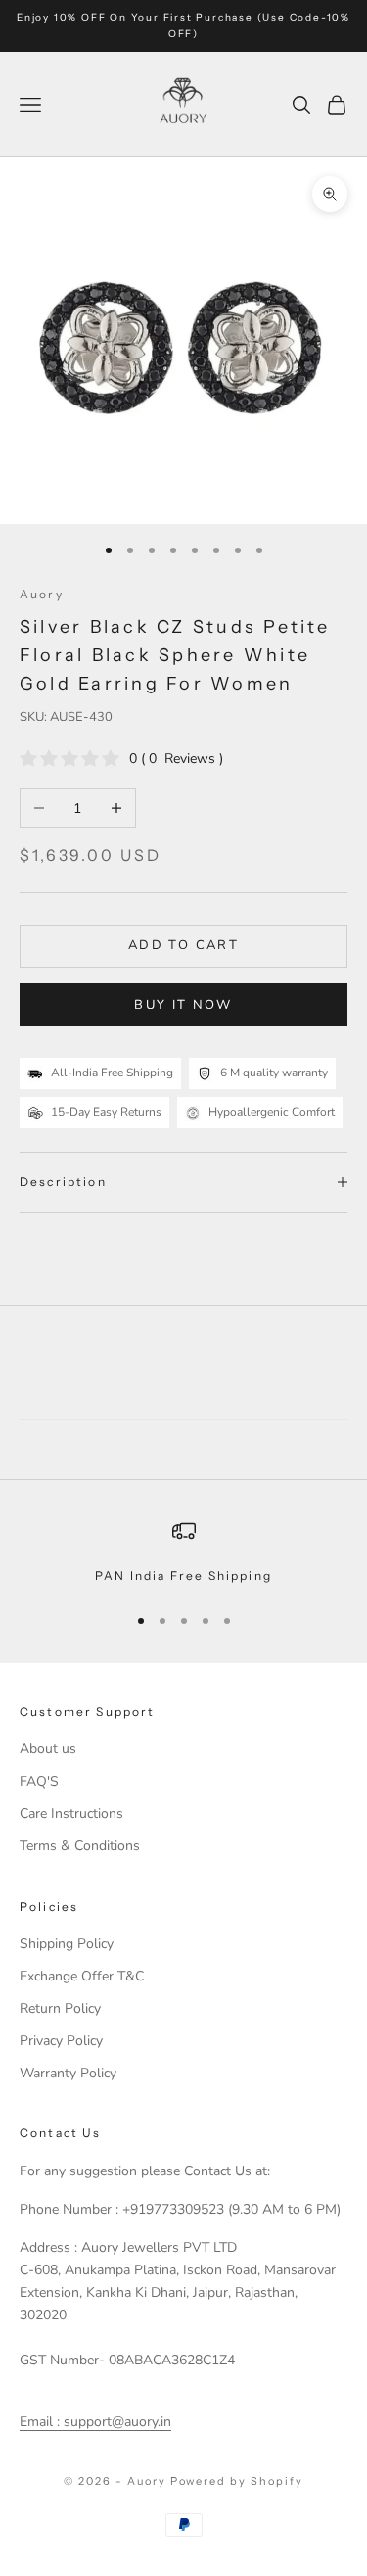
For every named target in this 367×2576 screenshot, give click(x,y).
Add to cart (183, 945)
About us (48, 1749)
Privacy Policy (61, 2041)
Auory (42, 594)
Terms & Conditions (80, 1846)
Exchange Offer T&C (82, 1976)
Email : (40, 2422)
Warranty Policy (68, 2073)
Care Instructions (71, 1813)
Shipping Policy (67, 1944)
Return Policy (60, 2008)
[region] (183, 1552)
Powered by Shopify (237, 2481)
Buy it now (183, 1005)
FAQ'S (39, 1781)
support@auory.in (115, 2422)
